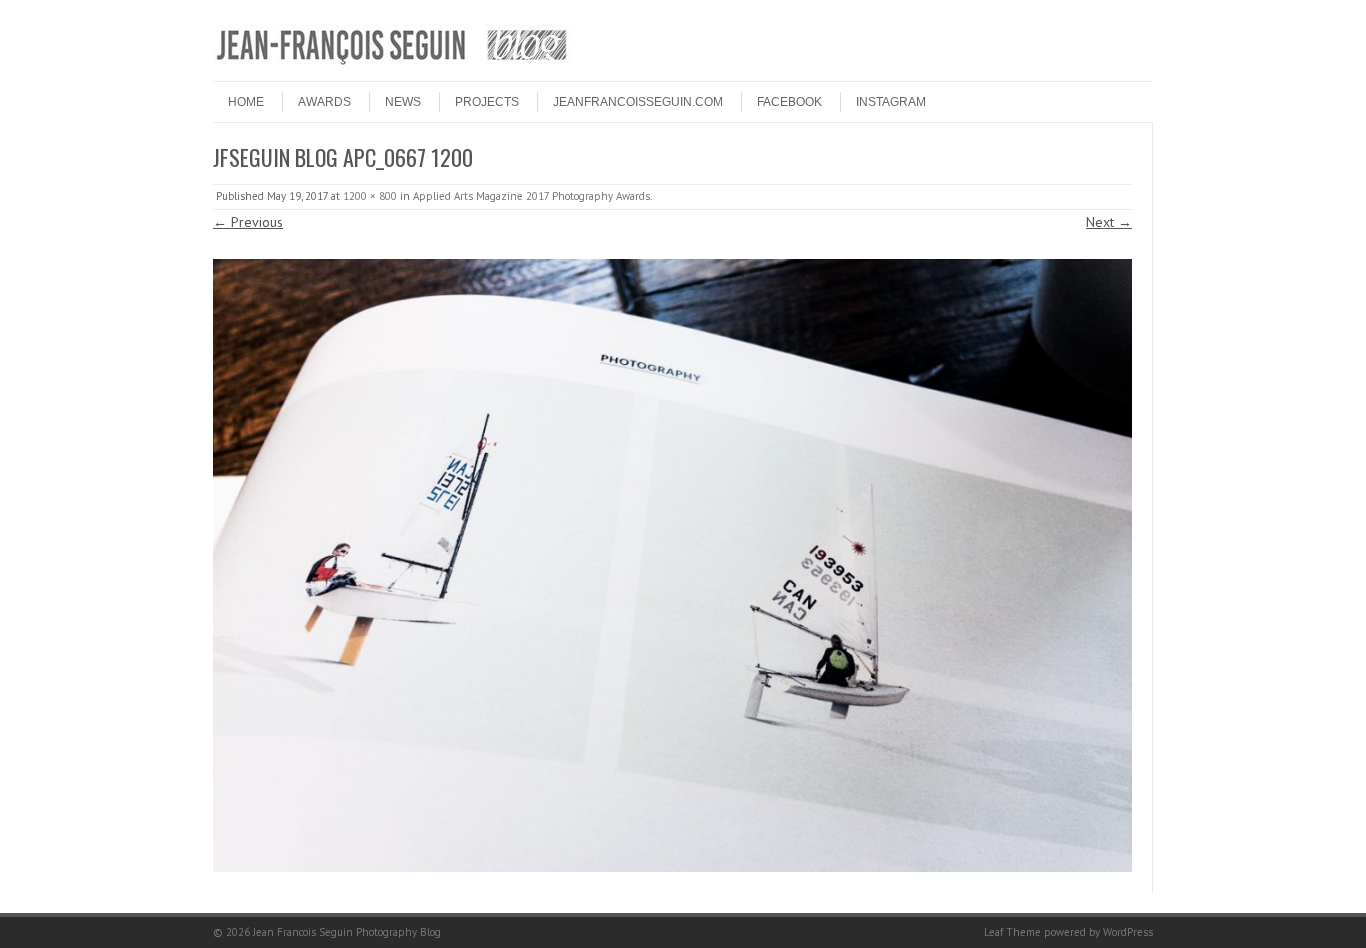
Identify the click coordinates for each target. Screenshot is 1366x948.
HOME (246, 102)
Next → (1109, 222)
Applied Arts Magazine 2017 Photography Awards (531, 196)
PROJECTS (487, 102)
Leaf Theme (1012, 932)
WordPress (1128, 932)
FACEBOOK (789, 102)
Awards (324, 102)
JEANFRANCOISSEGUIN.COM (638, 102)
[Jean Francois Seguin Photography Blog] (392, 64)
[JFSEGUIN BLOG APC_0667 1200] (672, 565)
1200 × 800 (370, 196)
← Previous (248, 222)
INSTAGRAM (891, 102)
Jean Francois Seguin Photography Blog (347, 932)
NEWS (403, 102)
